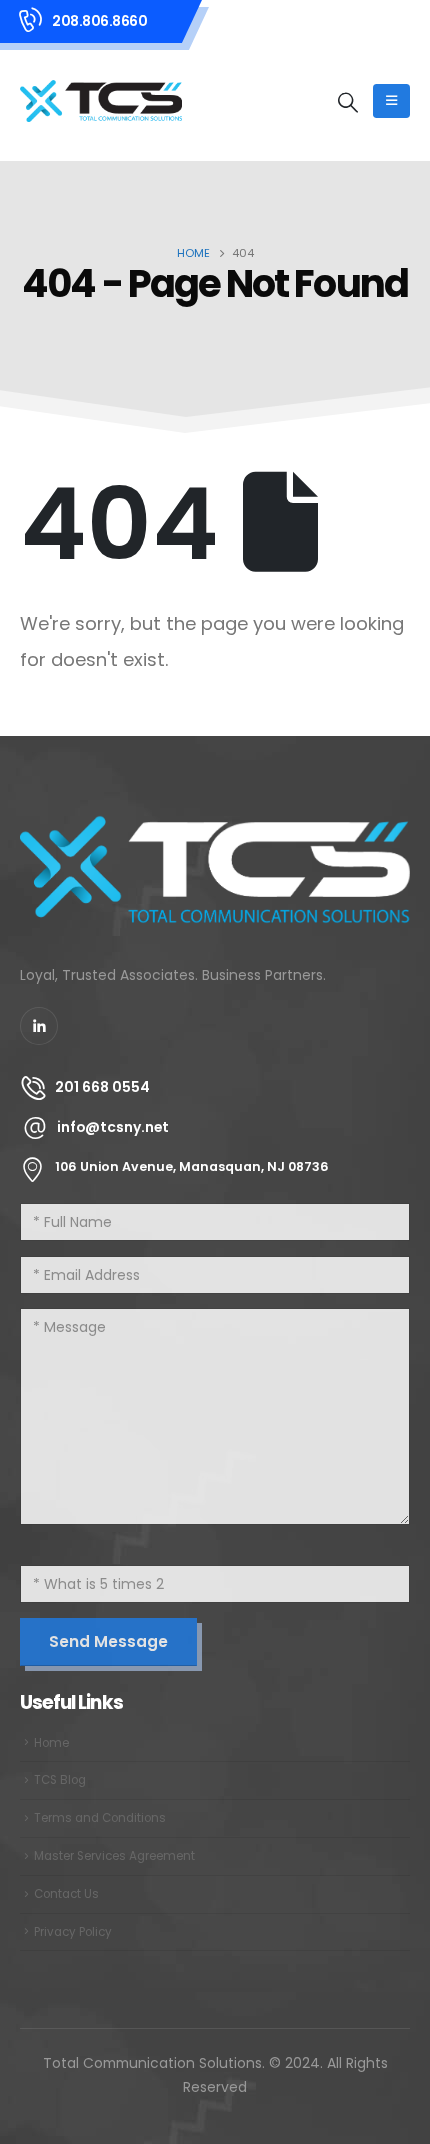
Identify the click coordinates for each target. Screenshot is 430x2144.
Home (51, 1743)
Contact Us (66, 1894)
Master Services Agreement (114, 1856)
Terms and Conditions (100, 1818)
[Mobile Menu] (391, 101)
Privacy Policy (73, 1932)
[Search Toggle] (348, 102)
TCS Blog (60, 1780)
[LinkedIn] (39, 1026)
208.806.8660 (99, 21)
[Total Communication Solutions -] (101, 101)
